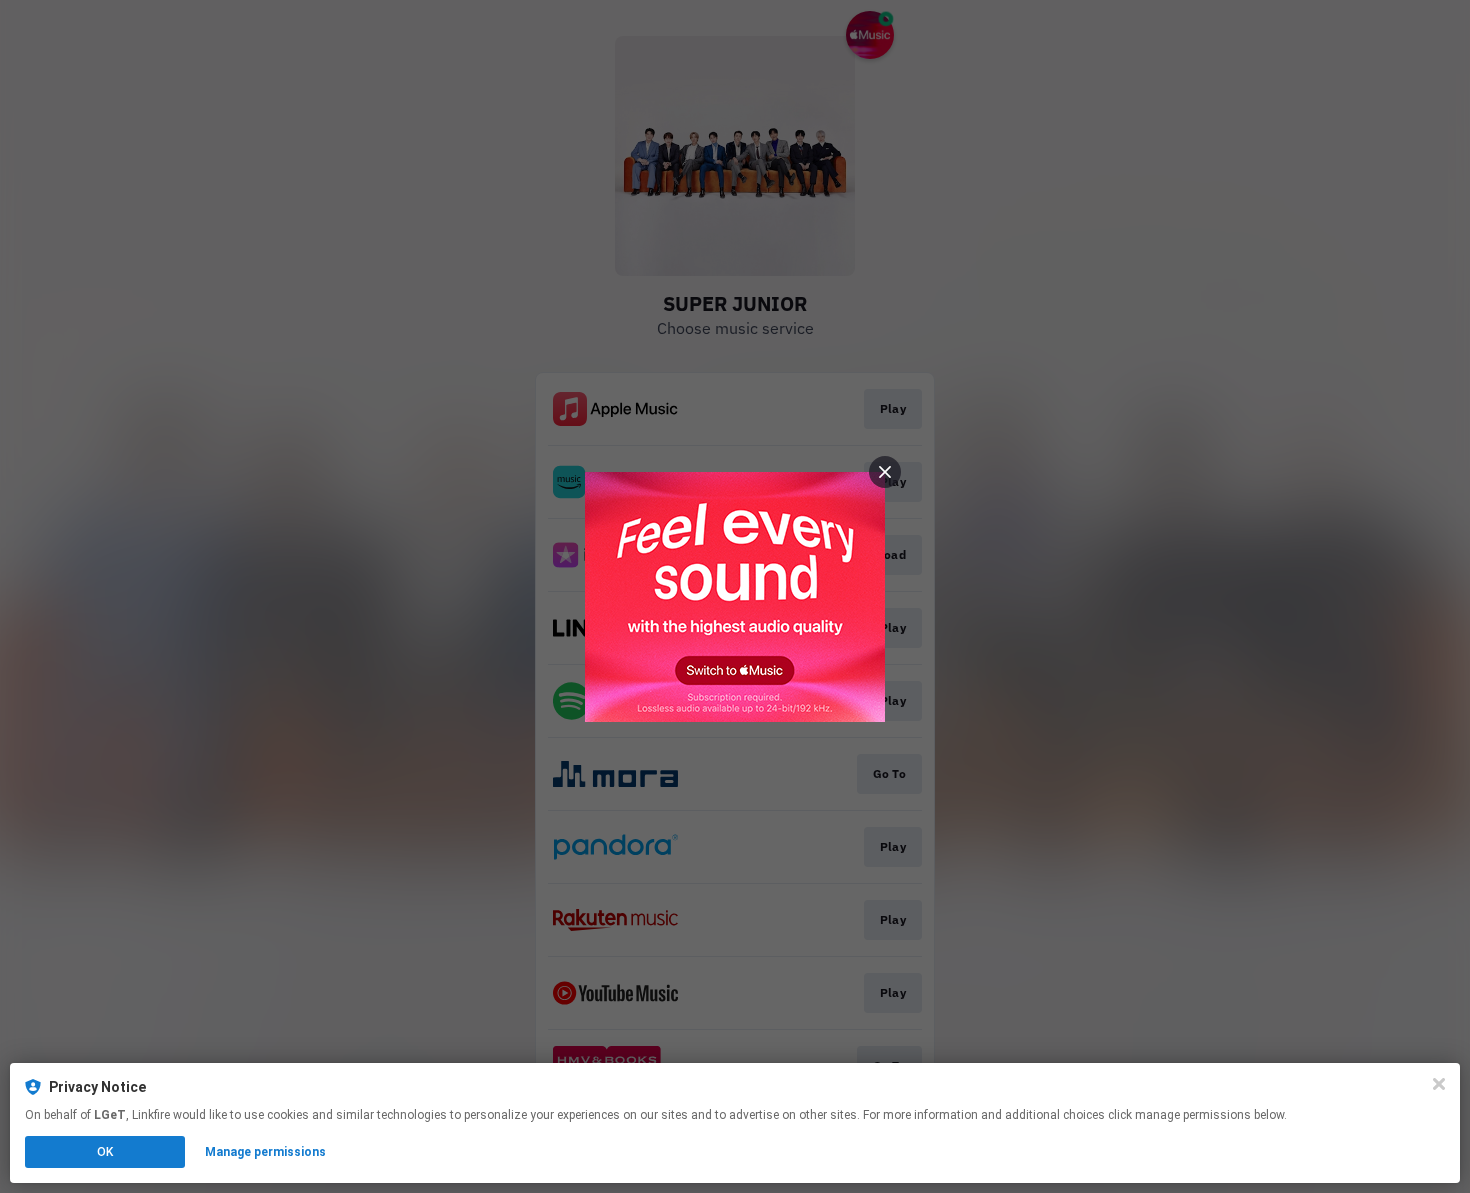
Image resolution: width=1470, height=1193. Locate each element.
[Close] (1439, 1084)
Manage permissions (265, 1152)
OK (105, 1152)
